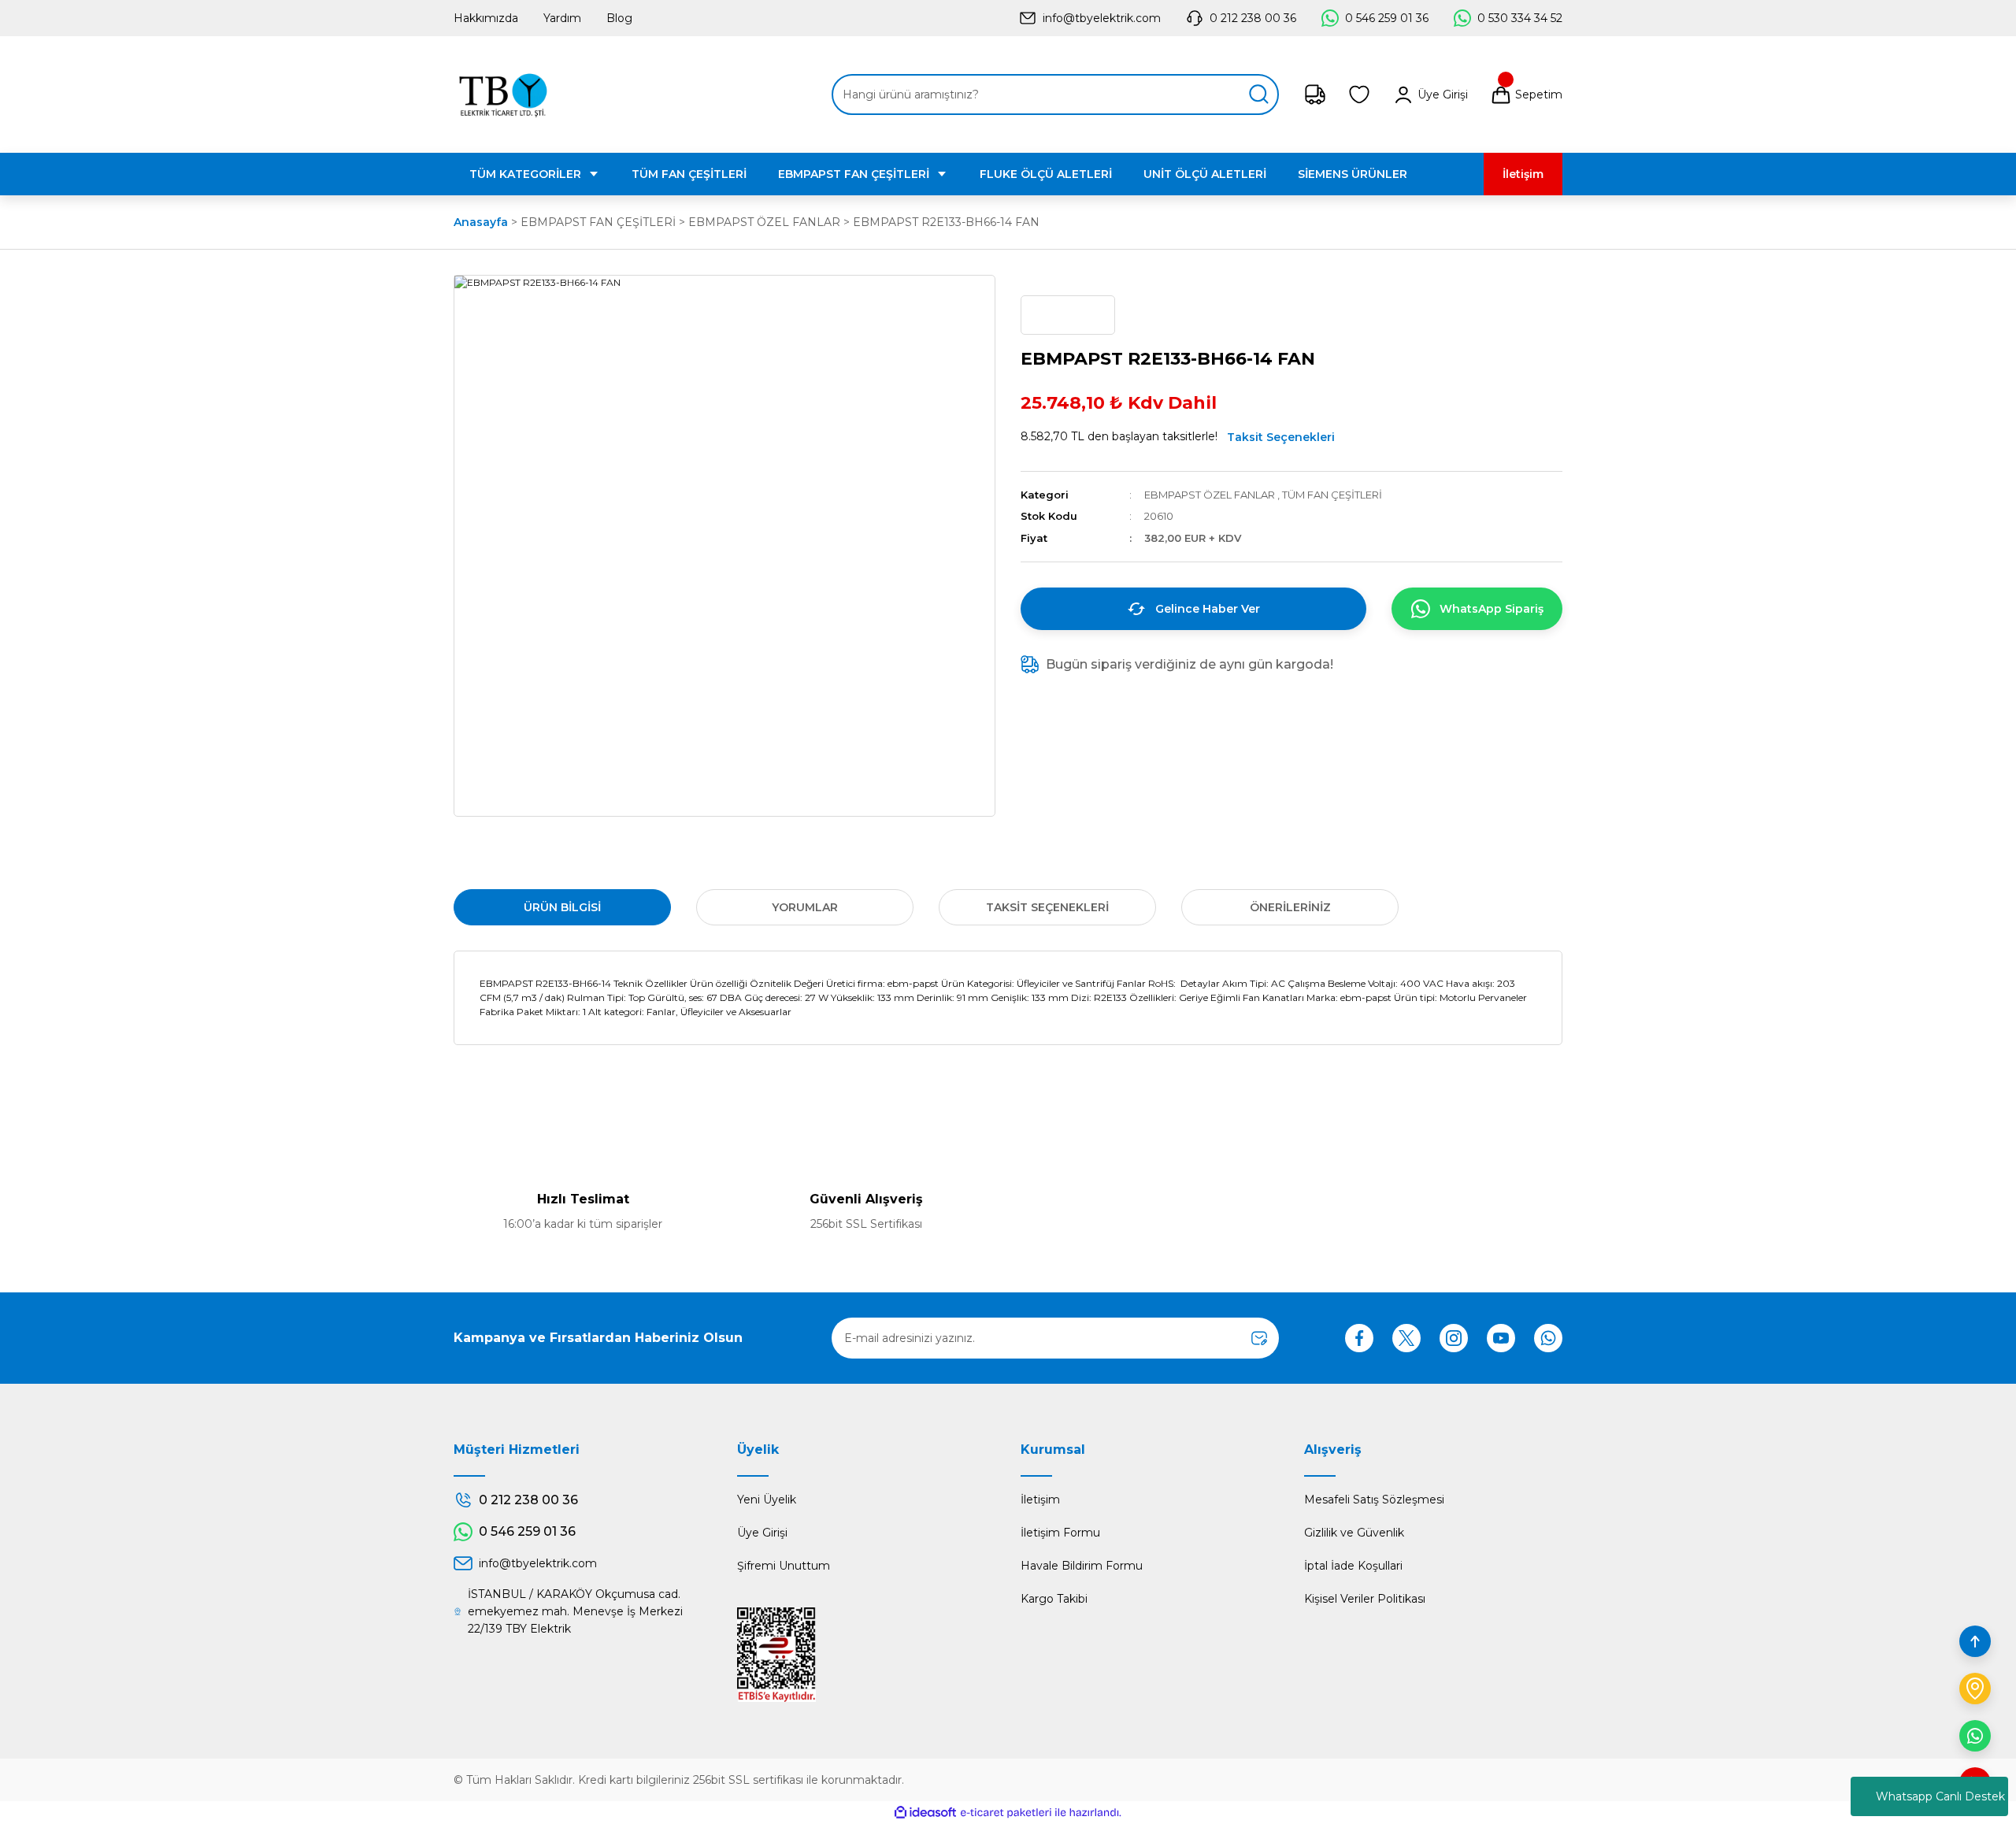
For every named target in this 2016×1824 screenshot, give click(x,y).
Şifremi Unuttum (784, 1566)
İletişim (1040, 1500)
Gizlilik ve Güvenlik (1354, 1533)
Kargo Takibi (1054, 1599)
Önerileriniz (1290, 907)
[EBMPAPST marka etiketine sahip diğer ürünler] (1068, 315)
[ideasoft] (925, 1813)
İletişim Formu (1060, 1533)
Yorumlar (805, 907)
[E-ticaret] (1006, 1813)
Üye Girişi (762, 1533)
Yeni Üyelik (767, 1500)
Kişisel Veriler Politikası (1365, 1599)
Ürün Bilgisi (562, 907)
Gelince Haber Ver (1208, 609)
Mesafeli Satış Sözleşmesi (1374, 1500)
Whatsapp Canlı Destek (1940, 1796)
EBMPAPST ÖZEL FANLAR (1210, 495)
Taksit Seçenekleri (1281, 437)
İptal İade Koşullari (1353, 1566)
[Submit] (1259, 1338)
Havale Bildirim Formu (1082, 1566)
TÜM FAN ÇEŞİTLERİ (1332, 495)
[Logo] (503, 95)
